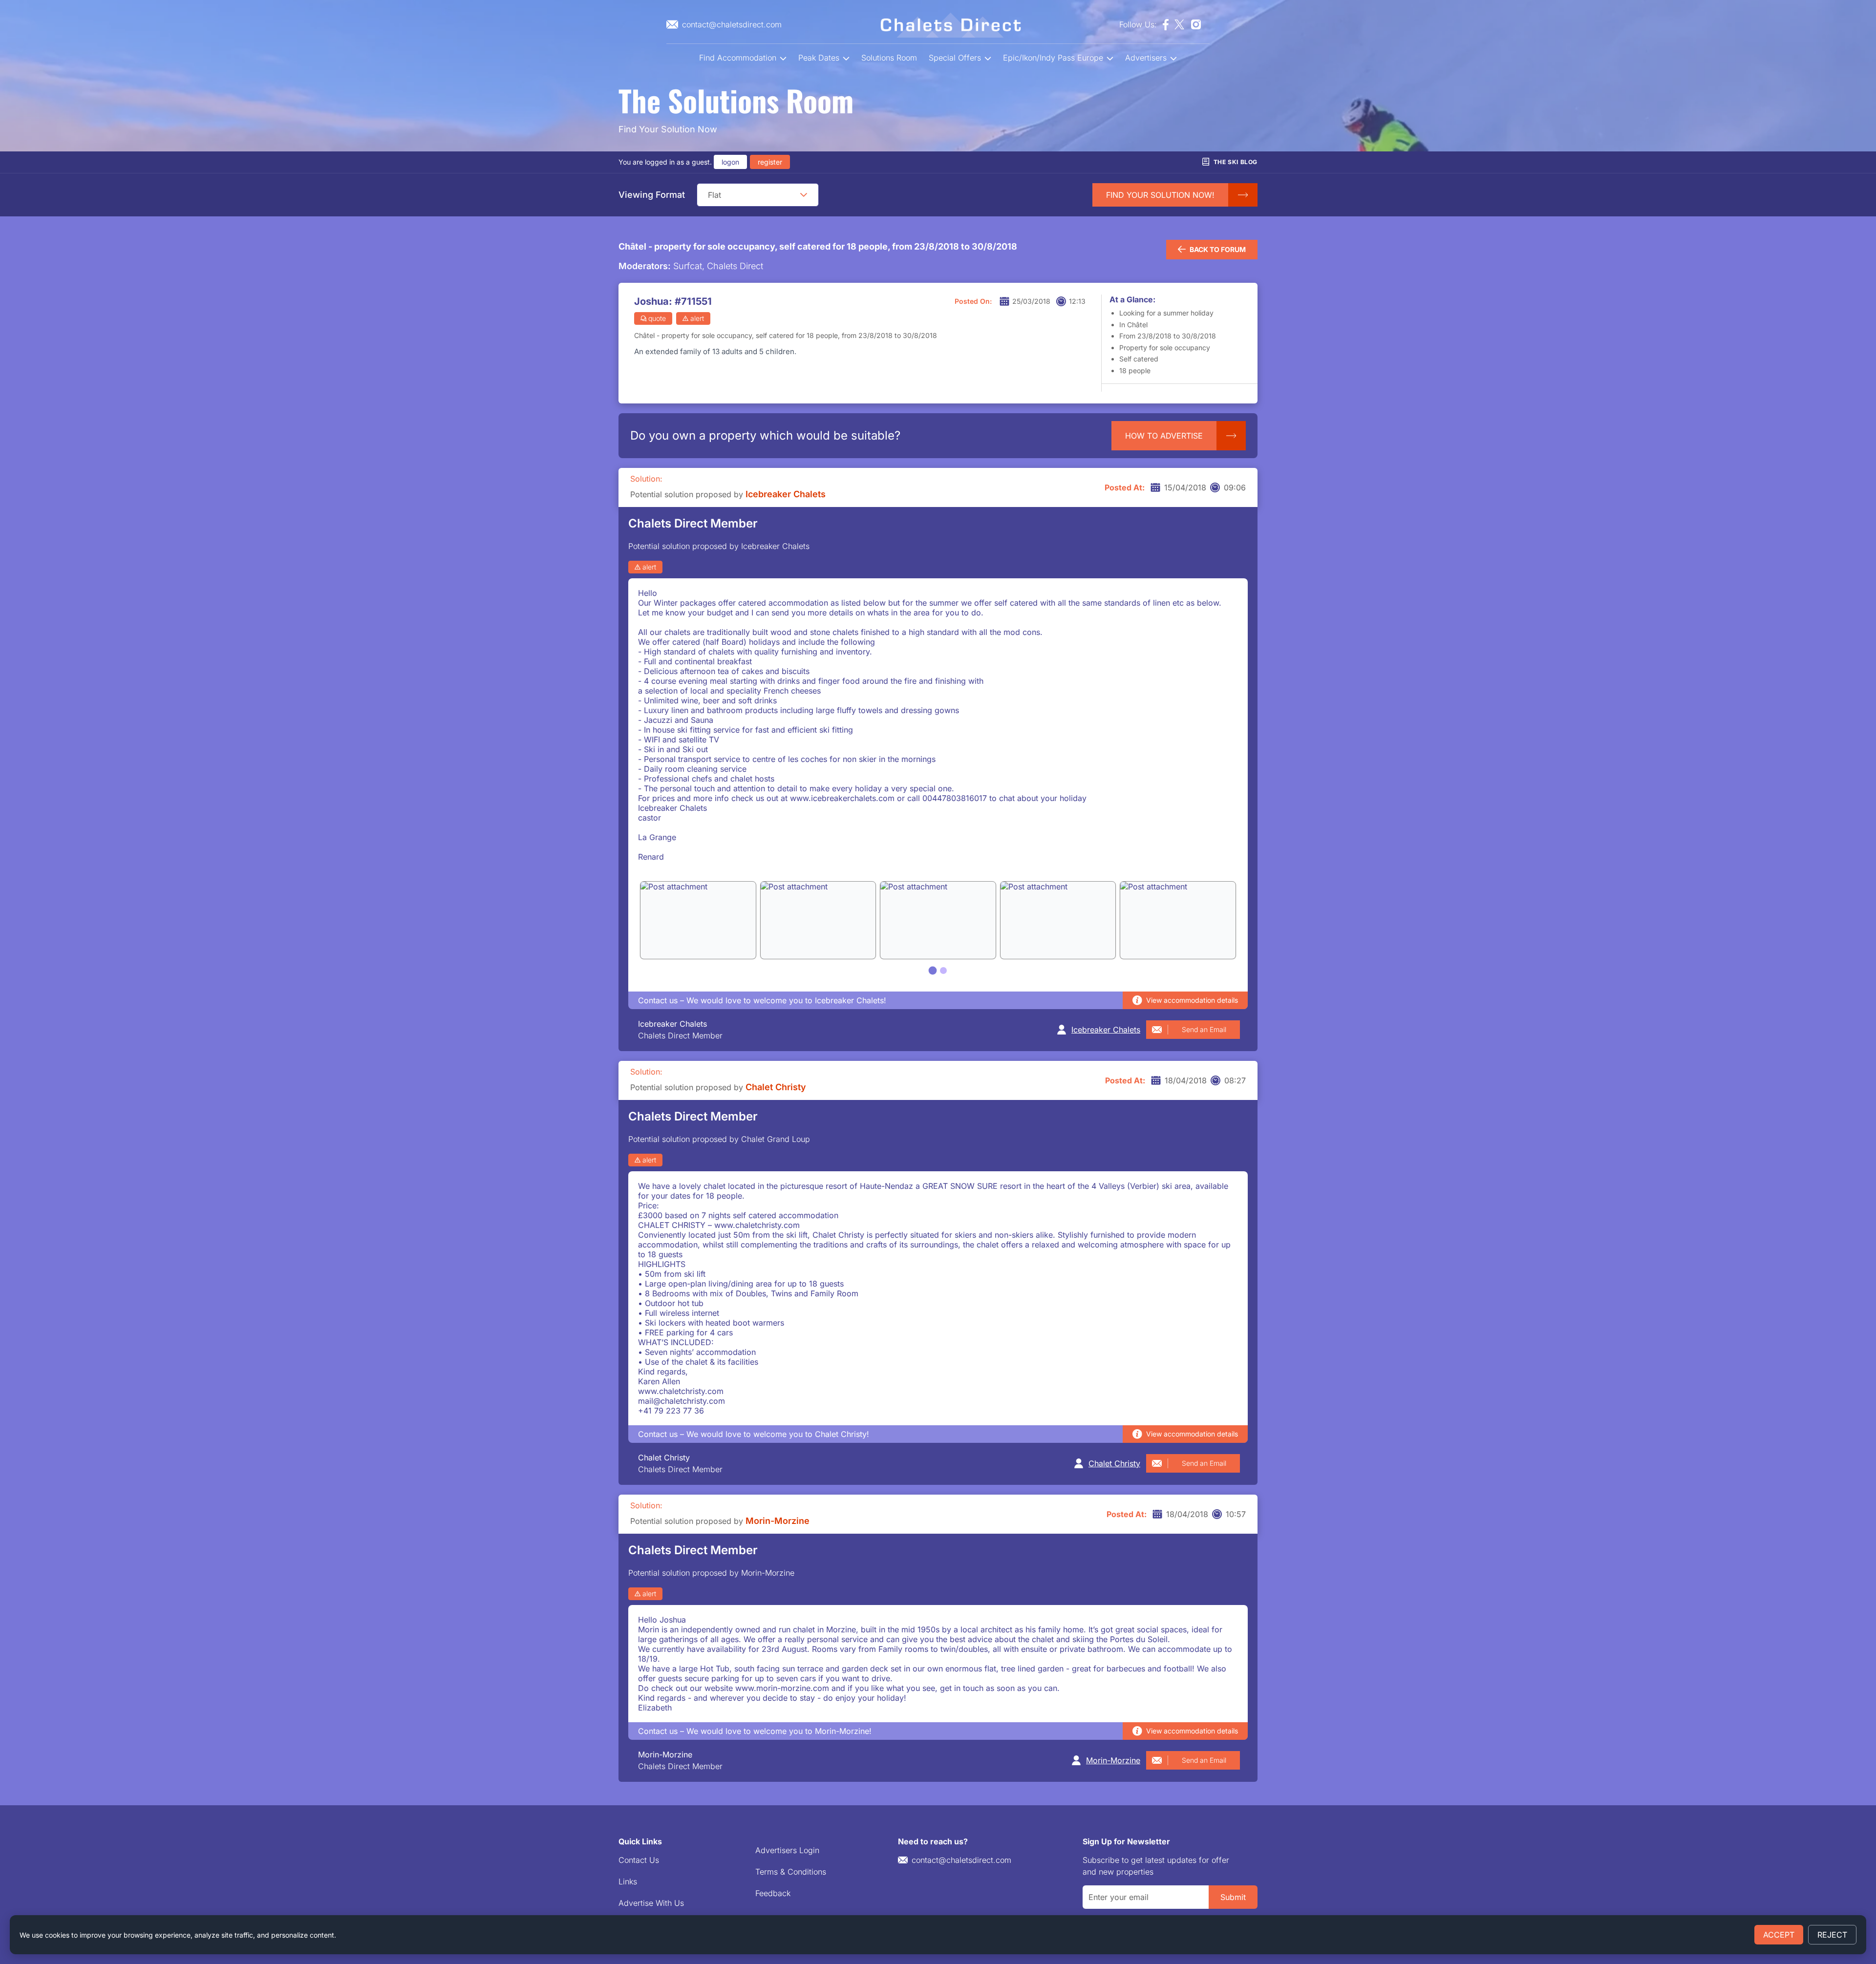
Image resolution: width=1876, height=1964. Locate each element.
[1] (933, 970)
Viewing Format (652, 195)
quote (657, 318)
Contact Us (639, 1860)
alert (697, 318)
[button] (804, 195)
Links (628, 1881)
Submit (1233, 1897)
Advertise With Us (651, 1903)
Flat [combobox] (714, 195)
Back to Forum (1218, 249)
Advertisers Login (787, 1850)
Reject (1832, 1935)
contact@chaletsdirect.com (961, 1860)
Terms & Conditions (791, 1872)
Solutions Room (889, 58)
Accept (1779, 1935)
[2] (943, 971)
